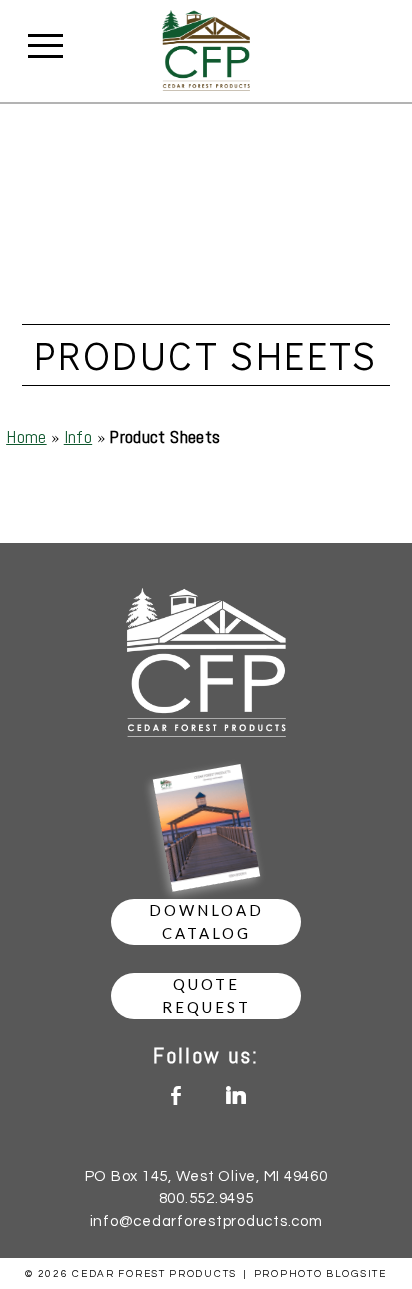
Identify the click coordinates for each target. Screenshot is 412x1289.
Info (78, 436)
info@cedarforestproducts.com (206, 1221)
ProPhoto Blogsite (320, 1274)
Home (26, 436)
